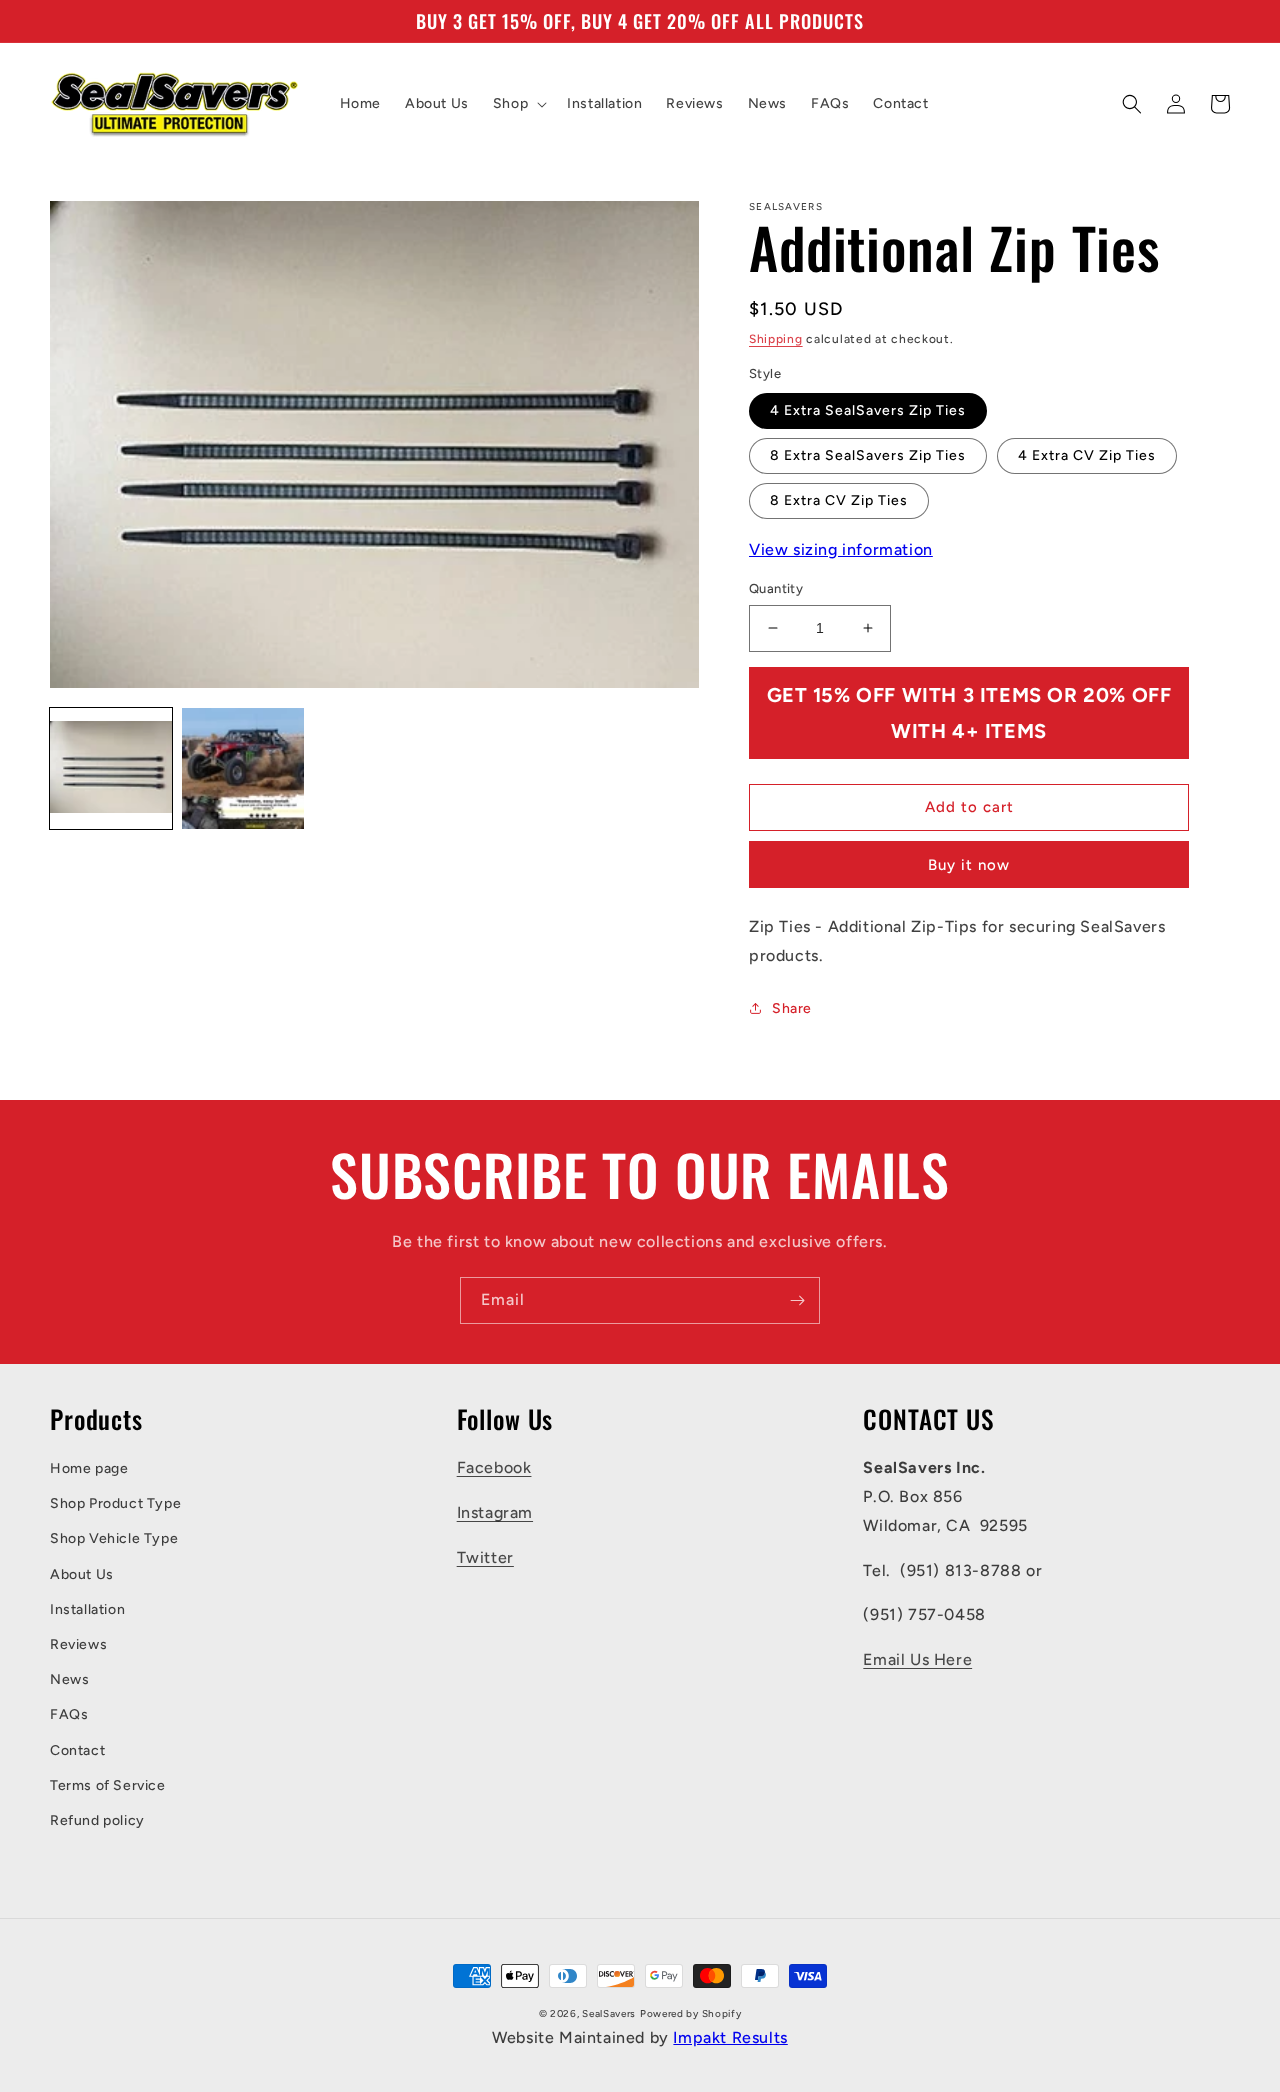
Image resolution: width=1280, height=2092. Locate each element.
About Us (82, 1574)
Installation (87, 1609)
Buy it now (969, 865)
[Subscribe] (797, 1300)
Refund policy (97, 1820)
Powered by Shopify (691, 2013)
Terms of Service (108, 1785)
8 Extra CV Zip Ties (839, 500)
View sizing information (841, 549)
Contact (77, 1750)
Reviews (78, 1644)
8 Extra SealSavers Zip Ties (868, 455)
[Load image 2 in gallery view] (243, 769)
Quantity (776, 588)
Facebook (494, 1467)
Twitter (485, 1557)
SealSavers (609, 2013)
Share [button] (792, 1008)
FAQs (69, 1714)
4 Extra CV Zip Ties (1087, 455)
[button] (518, 104)
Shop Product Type (115, 1503)
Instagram (495, 1512)
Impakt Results (730, 2037)
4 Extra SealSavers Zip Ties (868, 410)
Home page (89, 1468)
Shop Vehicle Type (114, 1538)
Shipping (776, 339)
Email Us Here (917, 1659)
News (69, 1679)
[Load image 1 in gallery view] (111, 769)
